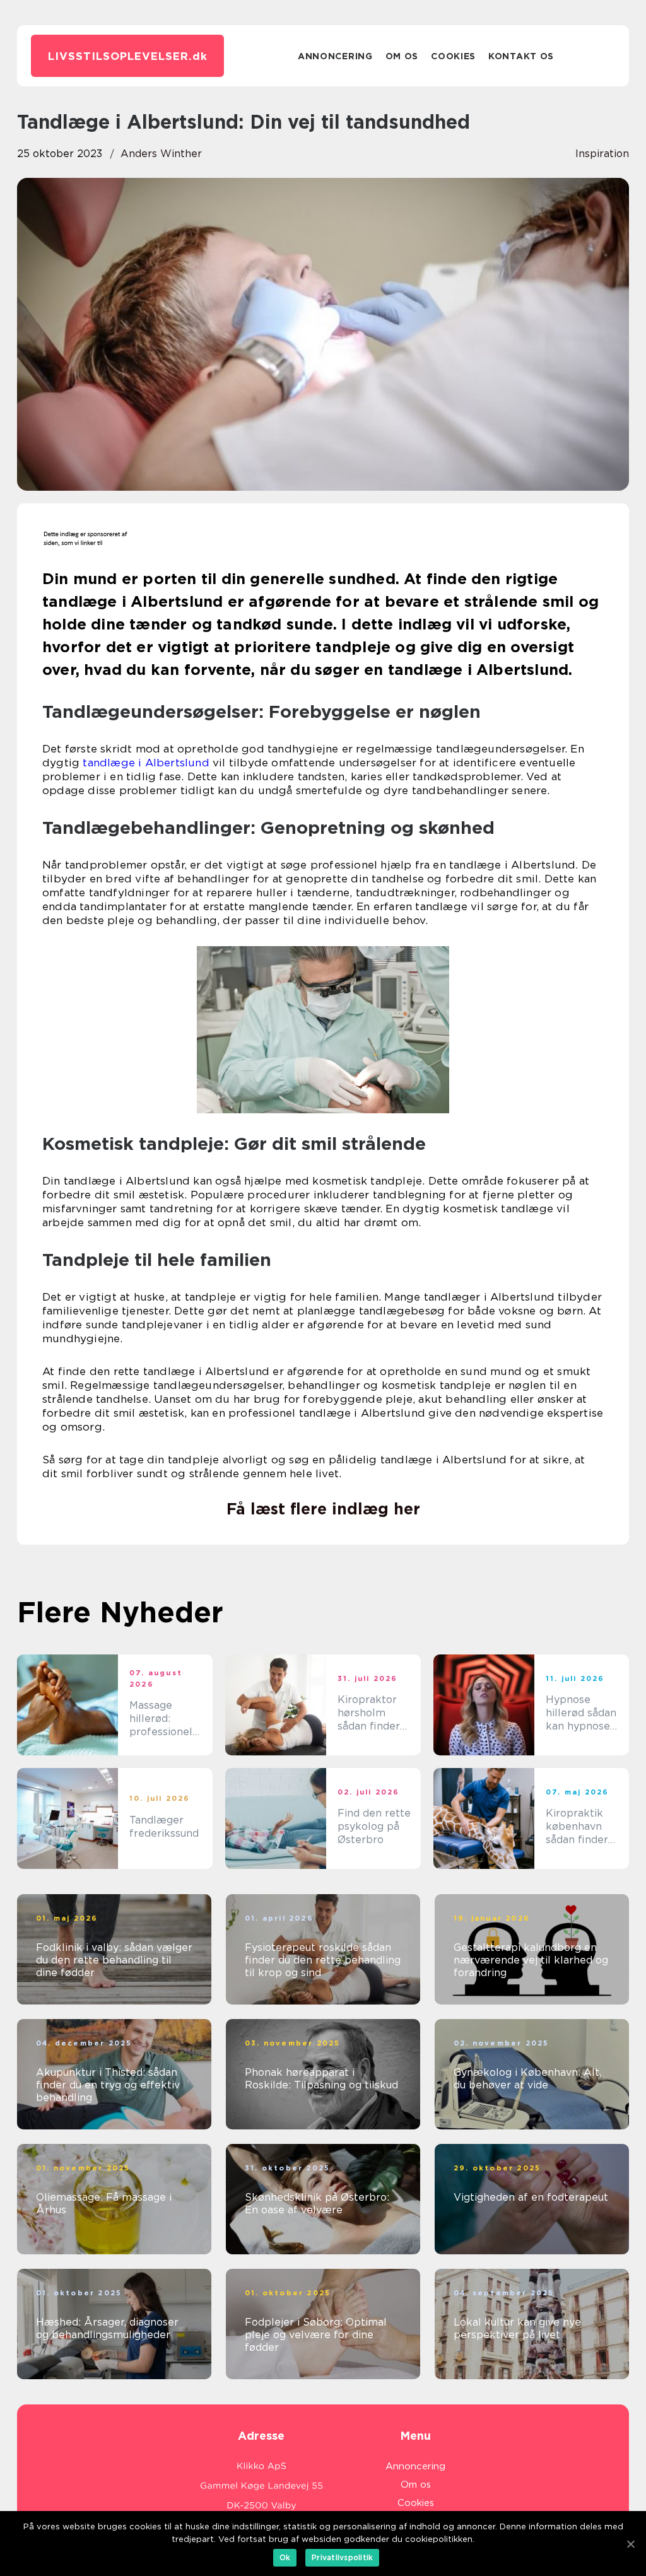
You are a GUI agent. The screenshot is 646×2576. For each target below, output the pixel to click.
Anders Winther (161, 154)
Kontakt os (521, 56)
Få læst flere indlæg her (323, 1509)
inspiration (602, 154)
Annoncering (335, 56)
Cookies (453, 56)
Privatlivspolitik (342, 2557)
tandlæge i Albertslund (146, 763)
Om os (402, 56)
